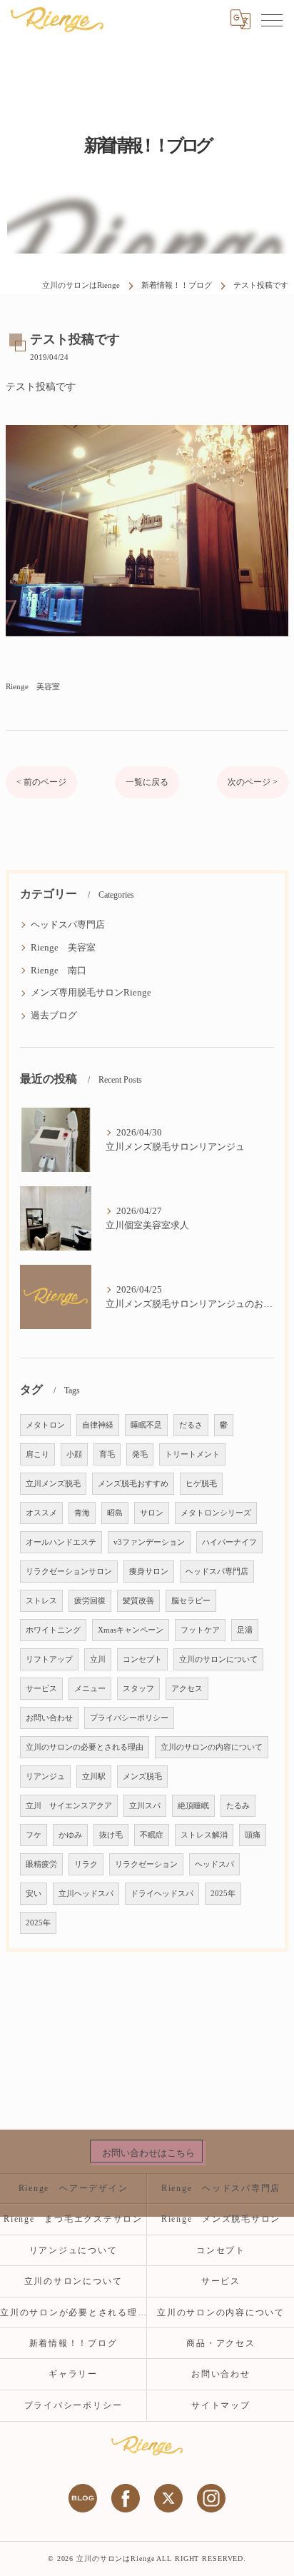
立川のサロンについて (218, 1659)
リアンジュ (45, 1776)
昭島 (115, 1513)
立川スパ (145, 1806)
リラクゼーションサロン (69, 1572)
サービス (41, 1689)
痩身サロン (149, 1572)
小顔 (74, 1454)
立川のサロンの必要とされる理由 (85, 1747)
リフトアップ (49, 1659)
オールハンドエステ (61, 1542)
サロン (152, 1513)
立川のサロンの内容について (212, 1747)
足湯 (245, 1630)
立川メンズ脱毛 (53, 1484)
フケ (34, 1835)
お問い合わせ (49, 1718)
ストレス (41, 1601)
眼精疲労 (41, 1864)
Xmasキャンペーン (131, 1630)
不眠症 (152, 1835)
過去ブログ (54, 1016)
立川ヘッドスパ (86, 1894)
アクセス (187, 1689)
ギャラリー (73, 2374)
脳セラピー (191, 1601)
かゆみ (70, 1835)
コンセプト (142, 1659)
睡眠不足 (146, 1425)
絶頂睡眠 (193, 1806)
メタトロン (45, 1425)
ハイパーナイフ (229, 1542)
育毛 (107, 1454)
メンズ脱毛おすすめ (133, 1484)
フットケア (200, 1630)
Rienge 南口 (59, 971)
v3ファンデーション (149, 1542)
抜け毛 (111, 1835)
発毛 (140, 1454)
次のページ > (253, 782)
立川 (98, 1659)
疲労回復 (90, 1601)
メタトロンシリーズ (216, 1513)
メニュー (90, 1689)
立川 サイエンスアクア (69, 1806)
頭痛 (253, 1835)
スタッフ (138, 1689)
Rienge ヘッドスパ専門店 (221, 2188)
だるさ (191, 1425)
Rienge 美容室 (33, 686)
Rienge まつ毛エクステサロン (73, 2219)
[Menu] (272, 19)
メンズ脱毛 (142, 1776)
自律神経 (98, 1425)
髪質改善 (138, 1601)
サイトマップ (221, 2405)
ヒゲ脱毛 (201, 1484)
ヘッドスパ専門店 (68, 925)
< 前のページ (41, 782)
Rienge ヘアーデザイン (73, 2188)
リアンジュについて (73, 2250)
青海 (82, 1513)
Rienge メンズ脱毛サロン (226, 2219)
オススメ (41, 1513)
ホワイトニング (53, 1630)
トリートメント (192, 1454)
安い (34, 1894)
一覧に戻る (147, 782)
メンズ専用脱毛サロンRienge (91, 993)
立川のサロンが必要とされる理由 (73, 2312)
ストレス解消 (204, 1835)
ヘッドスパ (214, 1864)
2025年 (223, 1894)
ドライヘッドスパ (162, 1894)
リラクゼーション (146, 1864)
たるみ (238, 1806)
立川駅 (94, 1776)
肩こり (37, 1454)
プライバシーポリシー (129, 1718)
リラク (86, 1864)
